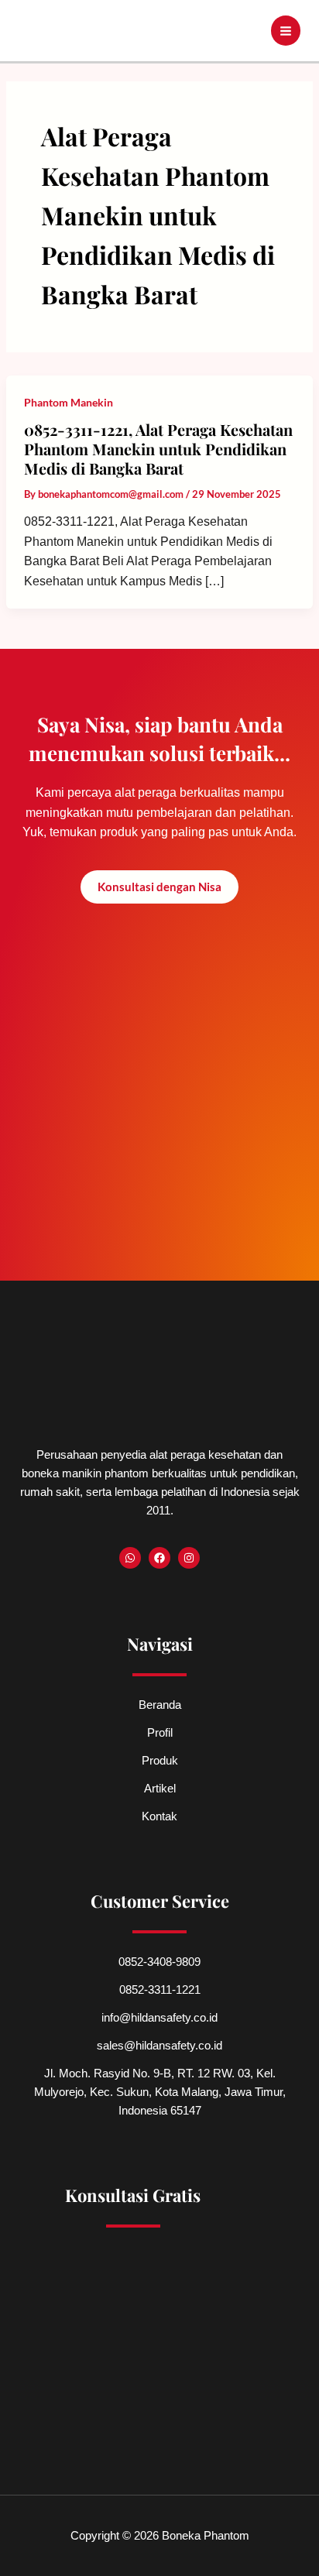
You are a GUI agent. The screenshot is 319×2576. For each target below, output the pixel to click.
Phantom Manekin (69, 402)
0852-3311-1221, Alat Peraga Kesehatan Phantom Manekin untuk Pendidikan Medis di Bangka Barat (158, 448)
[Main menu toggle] (286, 31)
